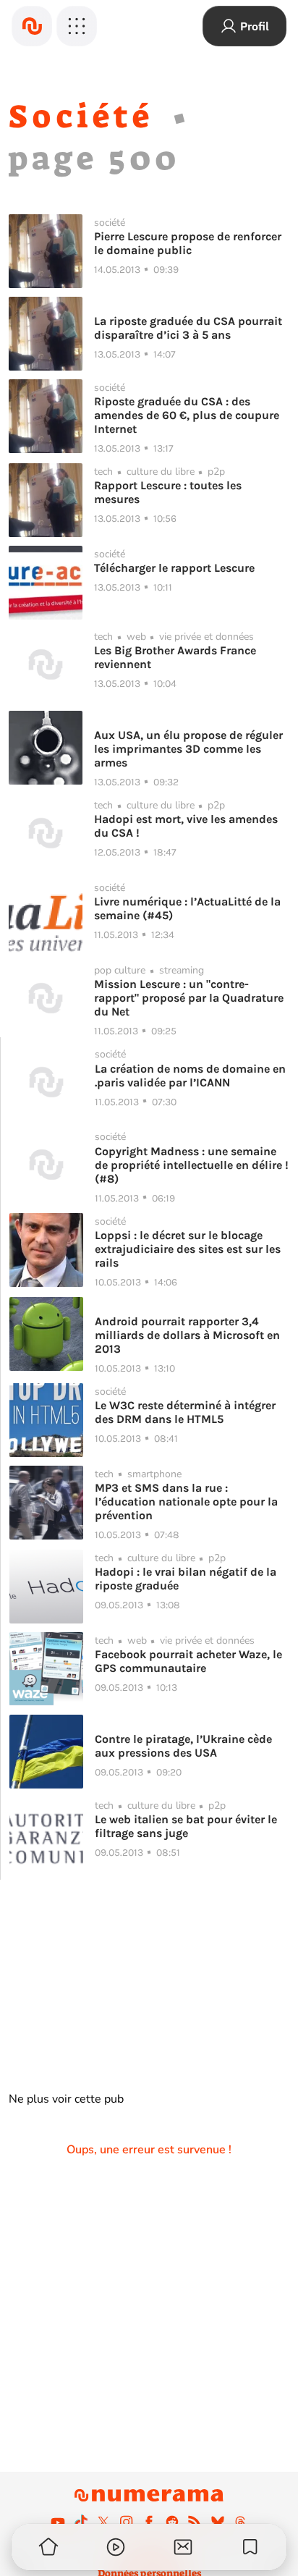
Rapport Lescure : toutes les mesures (168, 492)
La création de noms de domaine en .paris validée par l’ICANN (190, 1076)
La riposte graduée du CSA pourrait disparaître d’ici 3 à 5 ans (188, 328)
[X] (103, 2522)
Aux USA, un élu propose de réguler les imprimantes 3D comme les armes (188, 749)
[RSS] (195, 2522)
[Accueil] (32, 26)
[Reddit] (172, 2522)
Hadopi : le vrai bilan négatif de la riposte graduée (186, 1579)
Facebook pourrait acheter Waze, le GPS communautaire (188, 1661)
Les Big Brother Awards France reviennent (175, 657)
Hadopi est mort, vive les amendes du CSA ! (186, 826)
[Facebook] (149, 2522)
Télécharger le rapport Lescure (174, 568)
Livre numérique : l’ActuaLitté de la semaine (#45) (187, 908)
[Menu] (77, 26)
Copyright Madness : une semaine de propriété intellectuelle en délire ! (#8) (192, 1165)
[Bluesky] (218, 2522)
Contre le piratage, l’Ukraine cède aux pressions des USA (183, 1746)
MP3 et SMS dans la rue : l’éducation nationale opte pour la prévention (186, 1502)
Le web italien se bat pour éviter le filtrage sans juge (186, 1826)
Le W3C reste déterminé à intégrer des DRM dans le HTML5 (185, 1412)
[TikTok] (81, 2522)
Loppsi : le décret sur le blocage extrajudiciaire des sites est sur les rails (188, 1249)
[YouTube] (58, 2522)
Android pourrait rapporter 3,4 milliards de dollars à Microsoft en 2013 (187, 1335)
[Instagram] (127, 2522)
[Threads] (240, 2522)
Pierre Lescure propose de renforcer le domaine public (188, 243)
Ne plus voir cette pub (66, 2099)
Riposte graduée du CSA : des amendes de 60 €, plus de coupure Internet (187, 415)
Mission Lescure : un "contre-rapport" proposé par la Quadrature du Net (189, 998)
